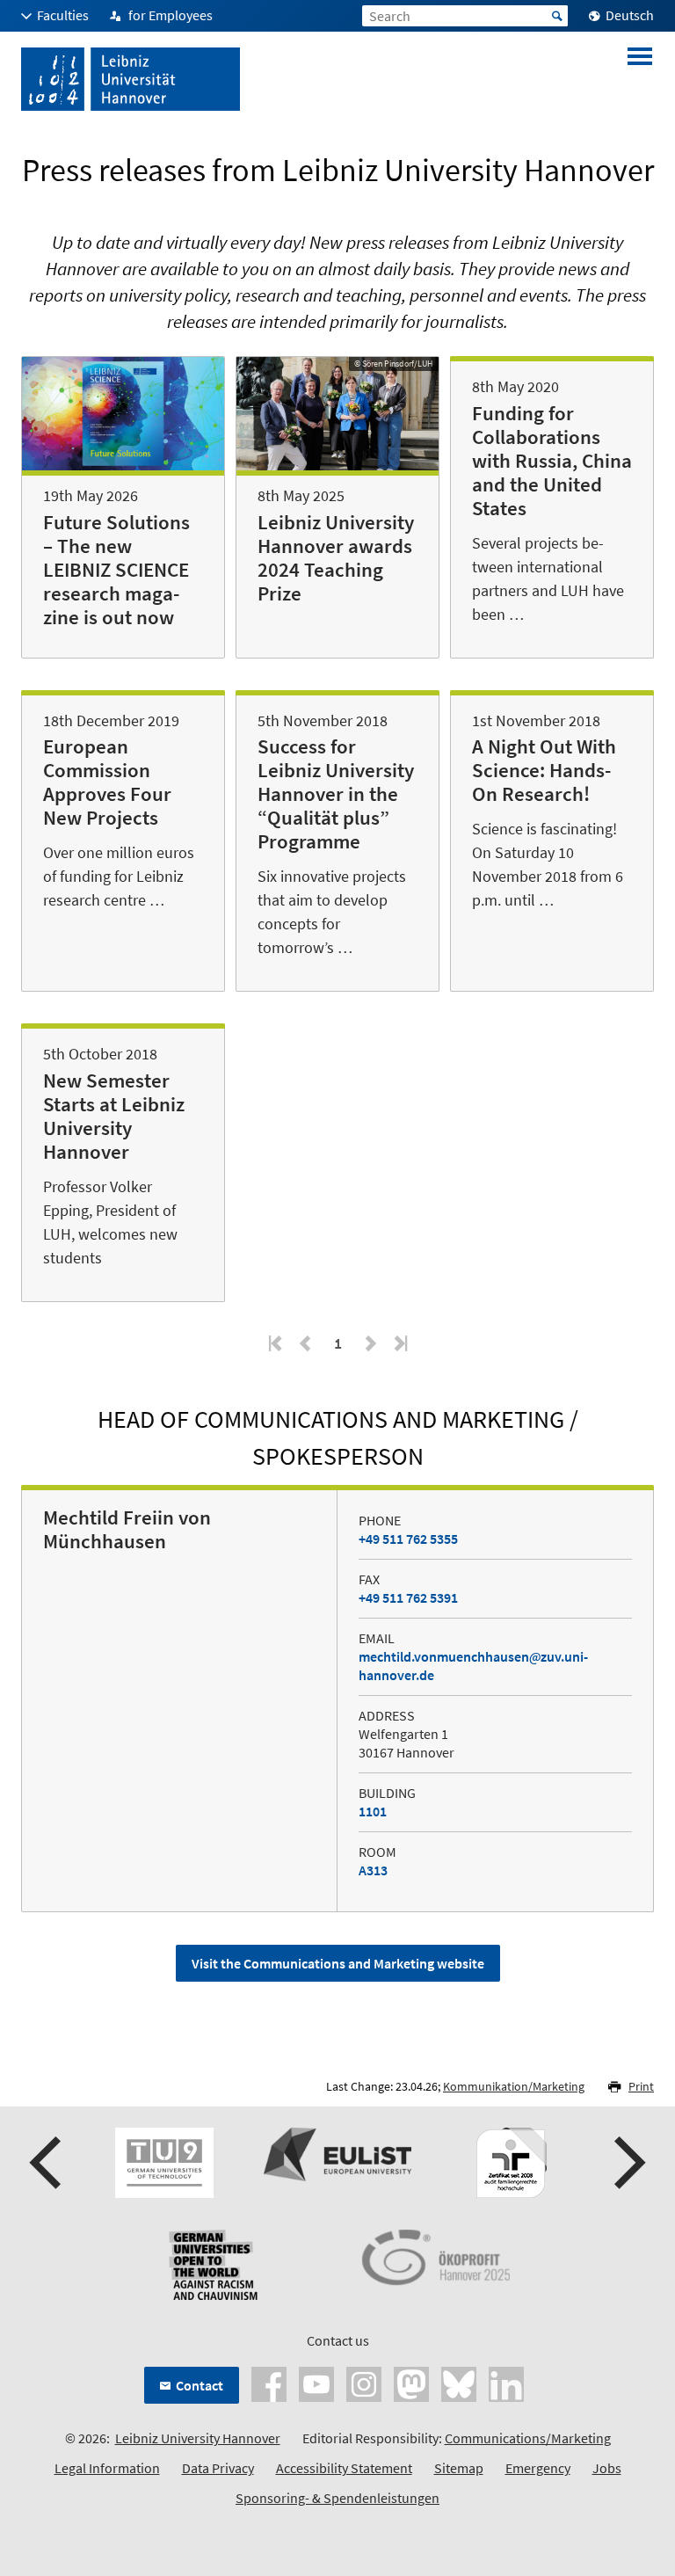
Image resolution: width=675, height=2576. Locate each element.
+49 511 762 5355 (408, 1539)
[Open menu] (640, 79)
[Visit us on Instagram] (364, 2382)
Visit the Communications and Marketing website (338, 1963)
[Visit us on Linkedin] (506, 2382)
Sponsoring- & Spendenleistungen (337, 2498)
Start (557, 16)
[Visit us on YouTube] (316, 2382)
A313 (373, 1870)
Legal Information (107, 2468)
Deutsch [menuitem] (630, 15)
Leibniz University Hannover (198, 2438)
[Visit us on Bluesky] (459, 2382)
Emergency (538, 2468)
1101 (373, 1811)
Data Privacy (218, 2468)
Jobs (607, 2468)
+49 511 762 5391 (408, 1597)
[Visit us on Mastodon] (411, 2382)
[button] (47, 2163)
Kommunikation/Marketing (514, 2086)
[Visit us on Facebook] (269, 2382)
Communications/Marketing (528, 2438)
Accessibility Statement (344, 2468)
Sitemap (459, 2468)
